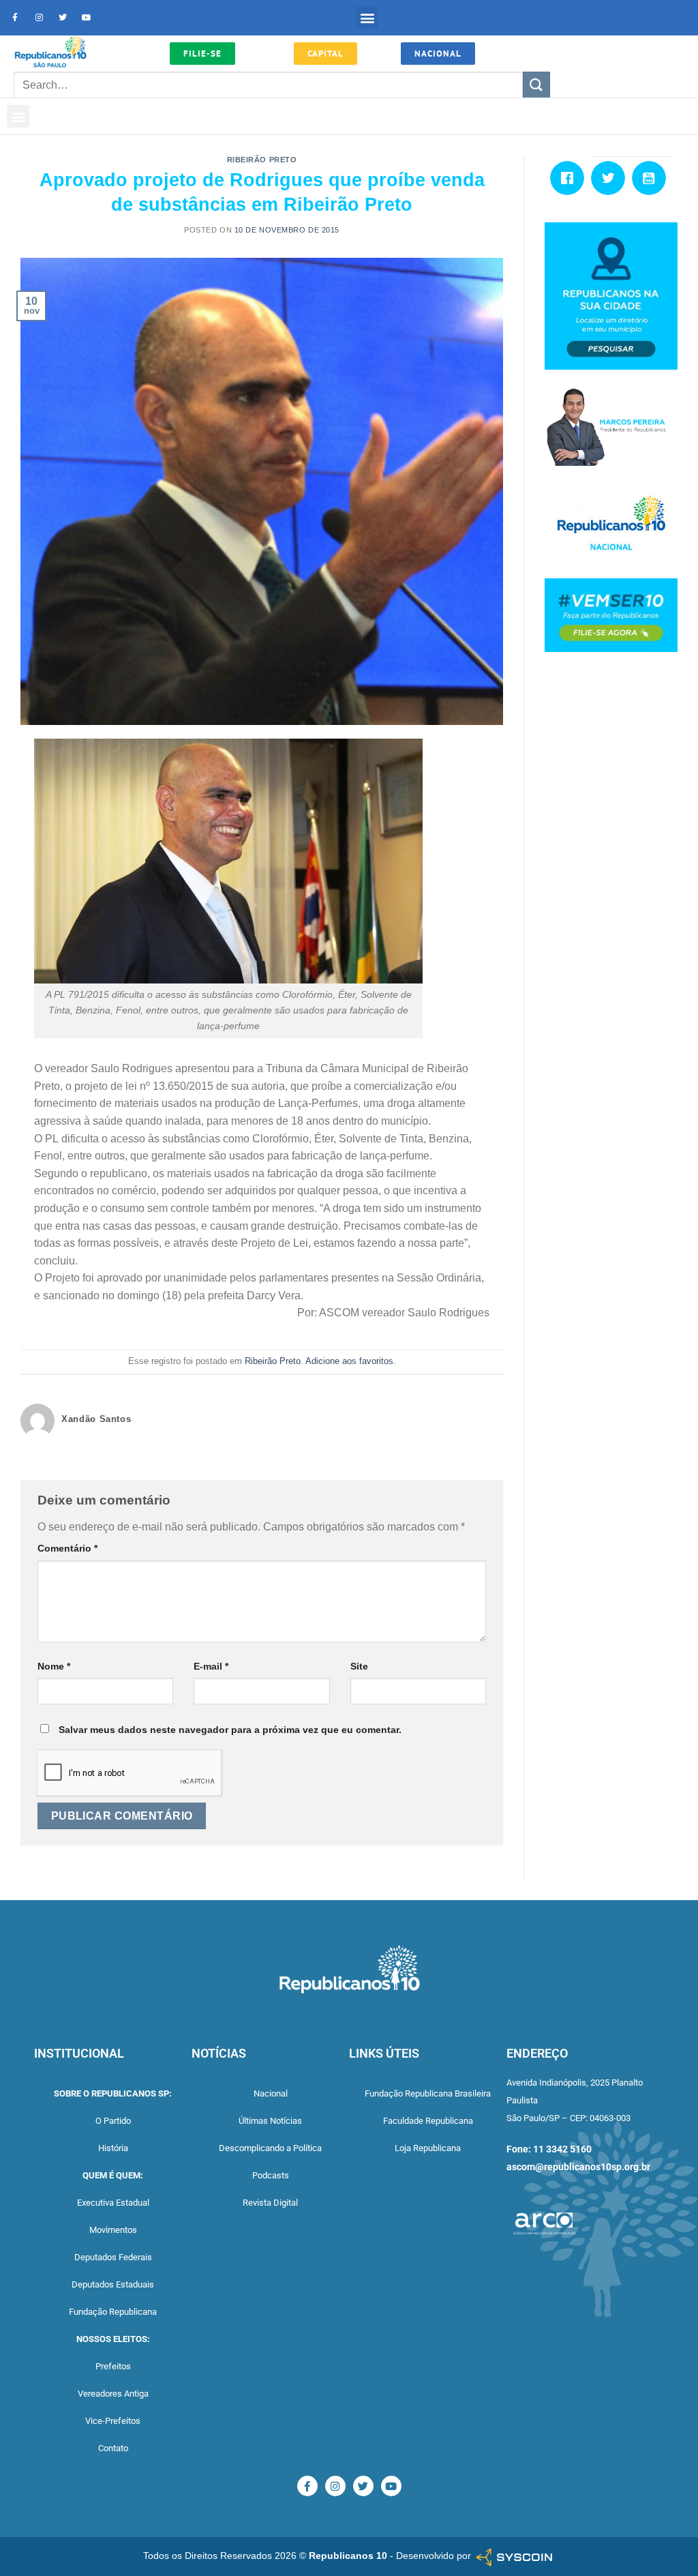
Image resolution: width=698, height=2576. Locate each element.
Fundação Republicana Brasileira (428, 2093)
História (113, 2148)
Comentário (67, 1548)
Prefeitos (113, 2366)
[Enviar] (536, 85)
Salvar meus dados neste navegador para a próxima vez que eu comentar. (230, 1730)
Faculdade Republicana (428, 2121)
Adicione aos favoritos (349, 1361)
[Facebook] (571, 178)
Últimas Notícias (270, 2121)
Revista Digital (270, 2203)
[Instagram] (39, 18)
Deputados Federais (113, 2257)
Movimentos (113, 2230)
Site (359, 1666)
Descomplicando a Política (270, 2148)
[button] (367, 17)
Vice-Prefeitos (113, 2421)
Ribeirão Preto (262, 160)
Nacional (271, 2093)
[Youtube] (87, 18)
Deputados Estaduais (113, 2284)
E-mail (211, 1666)
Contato (113, 2448)
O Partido (113, 2121)
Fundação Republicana (113, 2312)
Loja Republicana (428, 2148)
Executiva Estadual (113, 2203)
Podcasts (271, 2175)
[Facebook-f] (15, 18)
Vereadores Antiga (113, 2394)
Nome (54, 1666)
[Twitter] (63, 18)
